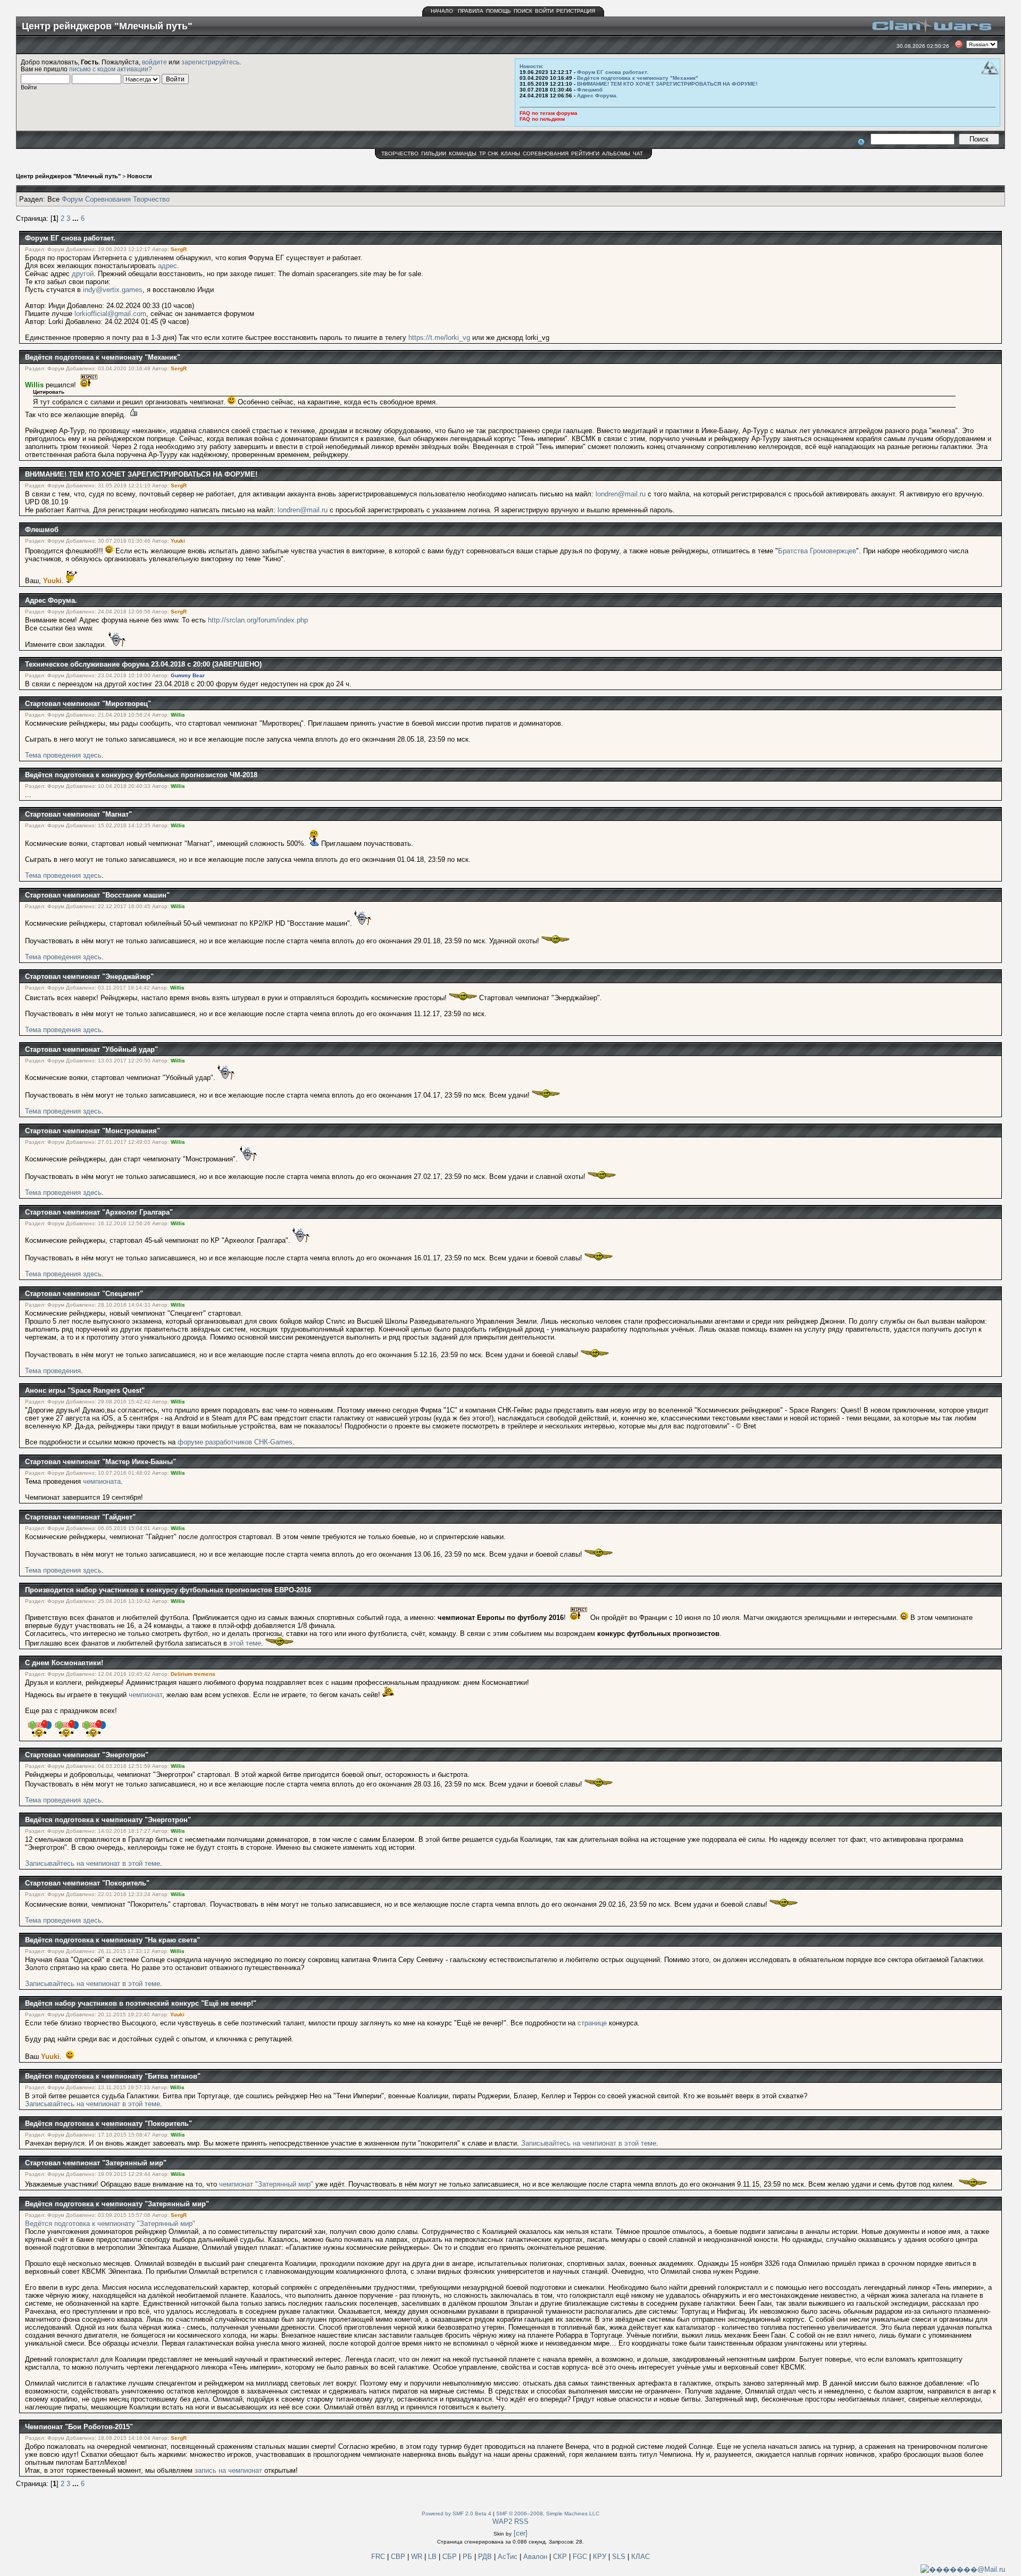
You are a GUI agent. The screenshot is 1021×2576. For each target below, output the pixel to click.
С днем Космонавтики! (64, 1663)
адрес (168, 266)
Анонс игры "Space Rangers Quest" (85, 1390)
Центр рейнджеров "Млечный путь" (68, 176)
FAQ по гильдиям (542, 119)
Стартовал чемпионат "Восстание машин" (97, 895)
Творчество (400, 153)
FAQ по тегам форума (549, 113)
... (77, 218)
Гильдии (434, 153)
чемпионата (102, 1481)
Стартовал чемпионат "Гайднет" (80, 1517)
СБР (451, 2557)
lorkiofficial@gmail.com (110, 314)
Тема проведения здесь (63, 755)
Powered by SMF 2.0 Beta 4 (457, 2513)
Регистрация (576, 11)
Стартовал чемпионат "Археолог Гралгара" (99, 1212)
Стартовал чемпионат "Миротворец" (88, 704)
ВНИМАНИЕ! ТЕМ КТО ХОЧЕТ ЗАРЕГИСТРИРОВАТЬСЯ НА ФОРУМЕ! (667, 84)
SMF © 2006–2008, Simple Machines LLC (548, 2513)
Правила (471, 11)
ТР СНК (489, 153)
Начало (442, 11)
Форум (72, 199)
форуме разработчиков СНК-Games (235, 1442)
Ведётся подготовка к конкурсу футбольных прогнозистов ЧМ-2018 (141, 775)
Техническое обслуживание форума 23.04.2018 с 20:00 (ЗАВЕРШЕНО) (143, 664)
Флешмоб (590, 90)
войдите (154, 62)
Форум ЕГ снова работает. (613, 72)
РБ (468, 2557)
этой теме (245, 1643)
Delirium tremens (193, 1674)
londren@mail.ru (621, 494)
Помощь (499, 11)
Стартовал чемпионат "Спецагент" (84, 1294)
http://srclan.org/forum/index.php (258, 620)
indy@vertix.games (113, 290)
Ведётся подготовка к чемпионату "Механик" (638, 78)
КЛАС (641, 2557)
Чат (638, 153)
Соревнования (546, 153)
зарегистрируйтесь (210, 62)
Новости (531, 66)
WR (417, 2557)
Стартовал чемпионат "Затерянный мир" (96, 2163)
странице (593, 2023)
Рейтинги (585, 153)
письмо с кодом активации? (111, 69)
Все (53, 199)
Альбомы (616, 153)
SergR (179, 249)
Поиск (523, 11)
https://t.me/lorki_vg (439, 338)
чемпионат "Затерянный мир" (266, 2184)
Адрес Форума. (597, 95)
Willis (34, 385)
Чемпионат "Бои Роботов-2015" (79, 2427)
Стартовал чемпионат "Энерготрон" (87, 1755)
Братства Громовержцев (817, 551)
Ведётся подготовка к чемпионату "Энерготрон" (108, 1820)
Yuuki (178, 541)
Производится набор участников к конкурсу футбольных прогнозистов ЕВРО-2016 (168, 1590)
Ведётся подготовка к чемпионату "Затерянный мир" (117, 2204)
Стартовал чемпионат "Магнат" (78, 814)
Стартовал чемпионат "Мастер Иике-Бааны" (101, 1462)
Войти (544, 11)
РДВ (486, 2557)
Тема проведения (53, 1371)
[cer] (521, 2533)
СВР (399, 2557)
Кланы (510, 153)
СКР (561, 2557)
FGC (581, 2557)
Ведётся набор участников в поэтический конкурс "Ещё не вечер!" (141, 2003)
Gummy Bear (188, 675)
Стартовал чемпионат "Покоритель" (87, 1883)
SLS (620, 2557)
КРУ (601, 2557)
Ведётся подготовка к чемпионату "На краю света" (112, 1940)
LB (433, 2557)
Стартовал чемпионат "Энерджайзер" (89, 977)
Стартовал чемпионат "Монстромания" (93, 1131)
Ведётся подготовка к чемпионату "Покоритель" (108, 2124)
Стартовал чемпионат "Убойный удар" (91, 1049)
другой (83, 274)
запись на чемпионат (228, 2470)
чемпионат (145, 1695)
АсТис (509, 2557)
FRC (378, 2557)
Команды (463, 153)
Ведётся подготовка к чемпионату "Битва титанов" (113, 2076)
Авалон (536, 2557)
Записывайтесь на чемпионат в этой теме (93, 1863)
